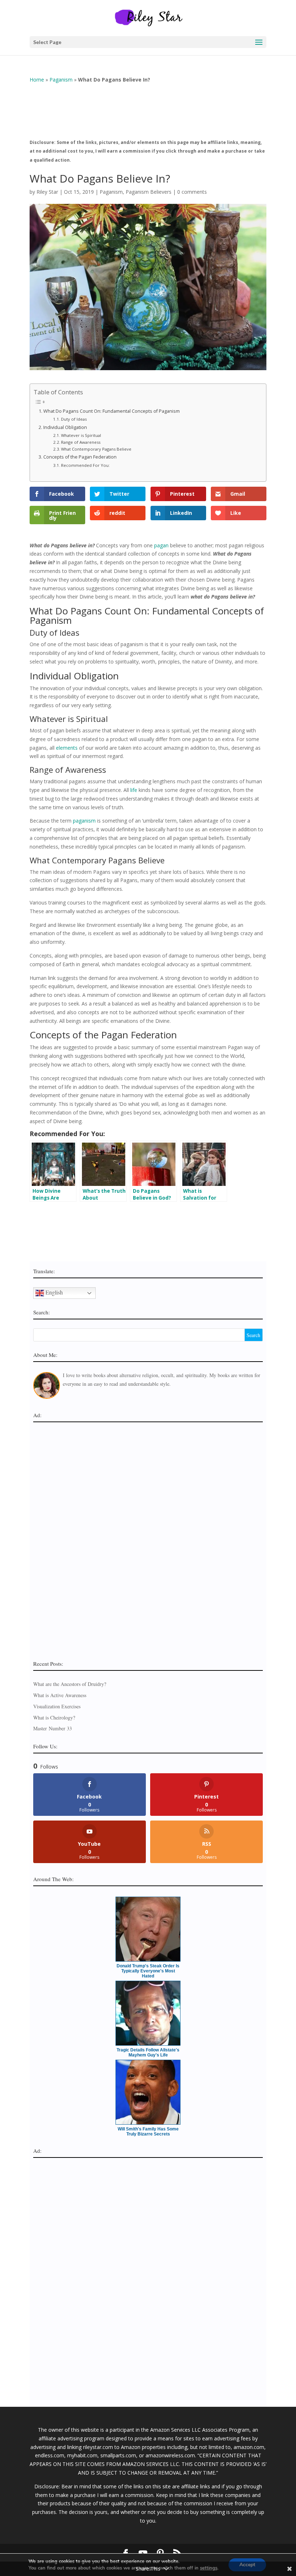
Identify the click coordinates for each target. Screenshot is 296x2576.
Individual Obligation (65, 427)
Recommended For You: (85, 465)
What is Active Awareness (60, 1695)
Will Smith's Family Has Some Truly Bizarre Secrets (148, 2132)
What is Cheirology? (54, 1718)
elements (67, 748)
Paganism (61, 80)
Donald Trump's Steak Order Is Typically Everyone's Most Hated (148, 1971)
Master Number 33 (53, 1728)
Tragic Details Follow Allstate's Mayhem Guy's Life (148, 2053)
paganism (84, 821)
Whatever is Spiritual (81, 435)
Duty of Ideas (74, 419)
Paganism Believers (149, 192)
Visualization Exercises (57, 1706)
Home (37, 80)
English (53, 1292)
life (134, 790)
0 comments (192, 192)
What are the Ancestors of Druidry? (70, 1684)
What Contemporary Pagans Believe (96, 449)
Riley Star (47, 192)
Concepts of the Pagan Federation (80, 457)
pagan (161, 545)
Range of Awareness (81, 442)
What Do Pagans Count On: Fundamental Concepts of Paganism (112, 411)
